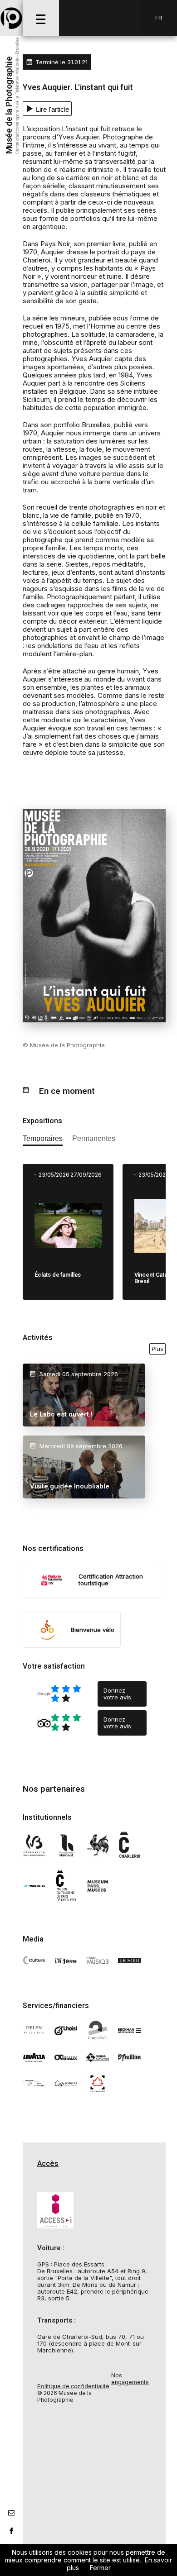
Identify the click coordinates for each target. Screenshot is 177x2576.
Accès (48, 2164)
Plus (157, 1349)
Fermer (100, 2568)
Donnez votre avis (117, 1694)
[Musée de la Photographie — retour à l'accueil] (11, 18)
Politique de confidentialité (73, 2386)
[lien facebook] (11, 2531)
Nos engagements (130, 2379)
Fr (159, 18)
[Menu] (41, 18)
